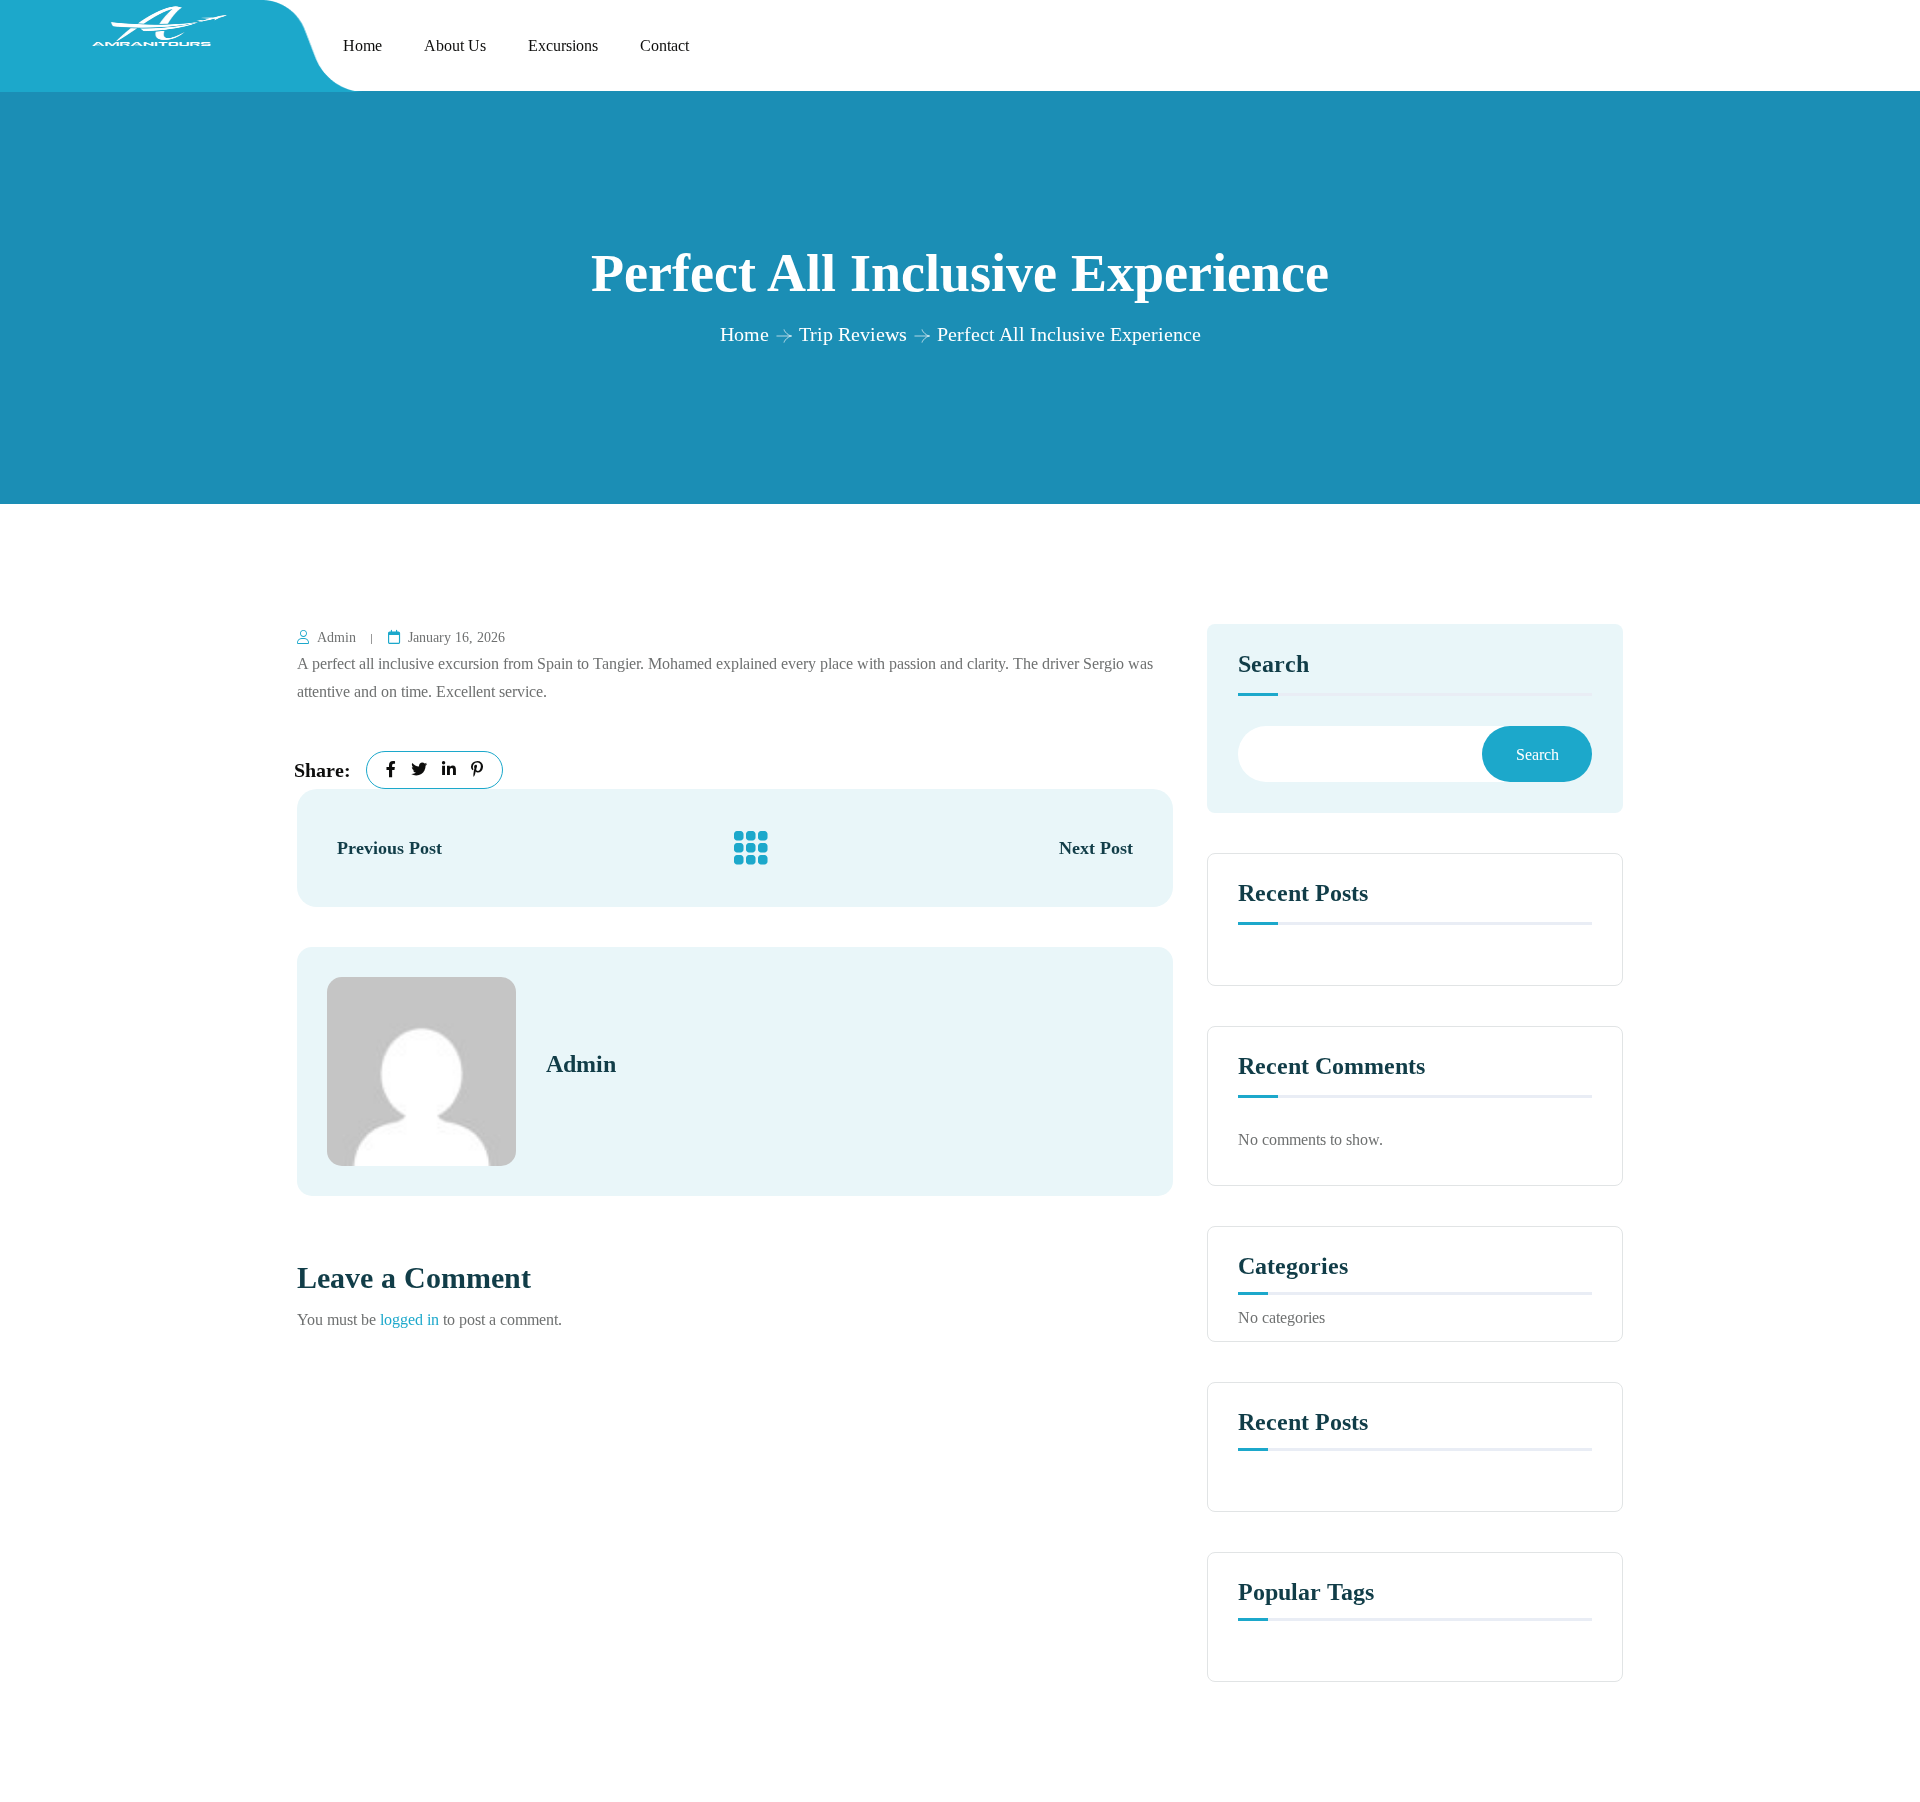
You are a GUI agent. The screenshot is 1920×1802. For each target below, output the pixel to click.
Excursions (563, 45)
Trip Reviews (853, 334)
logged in (409, 1319)
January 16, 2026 (456, 637)
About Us (455, 45)
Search (1273, 664)
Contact (664, 45)
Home (362, 45)
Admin (336, 637)
